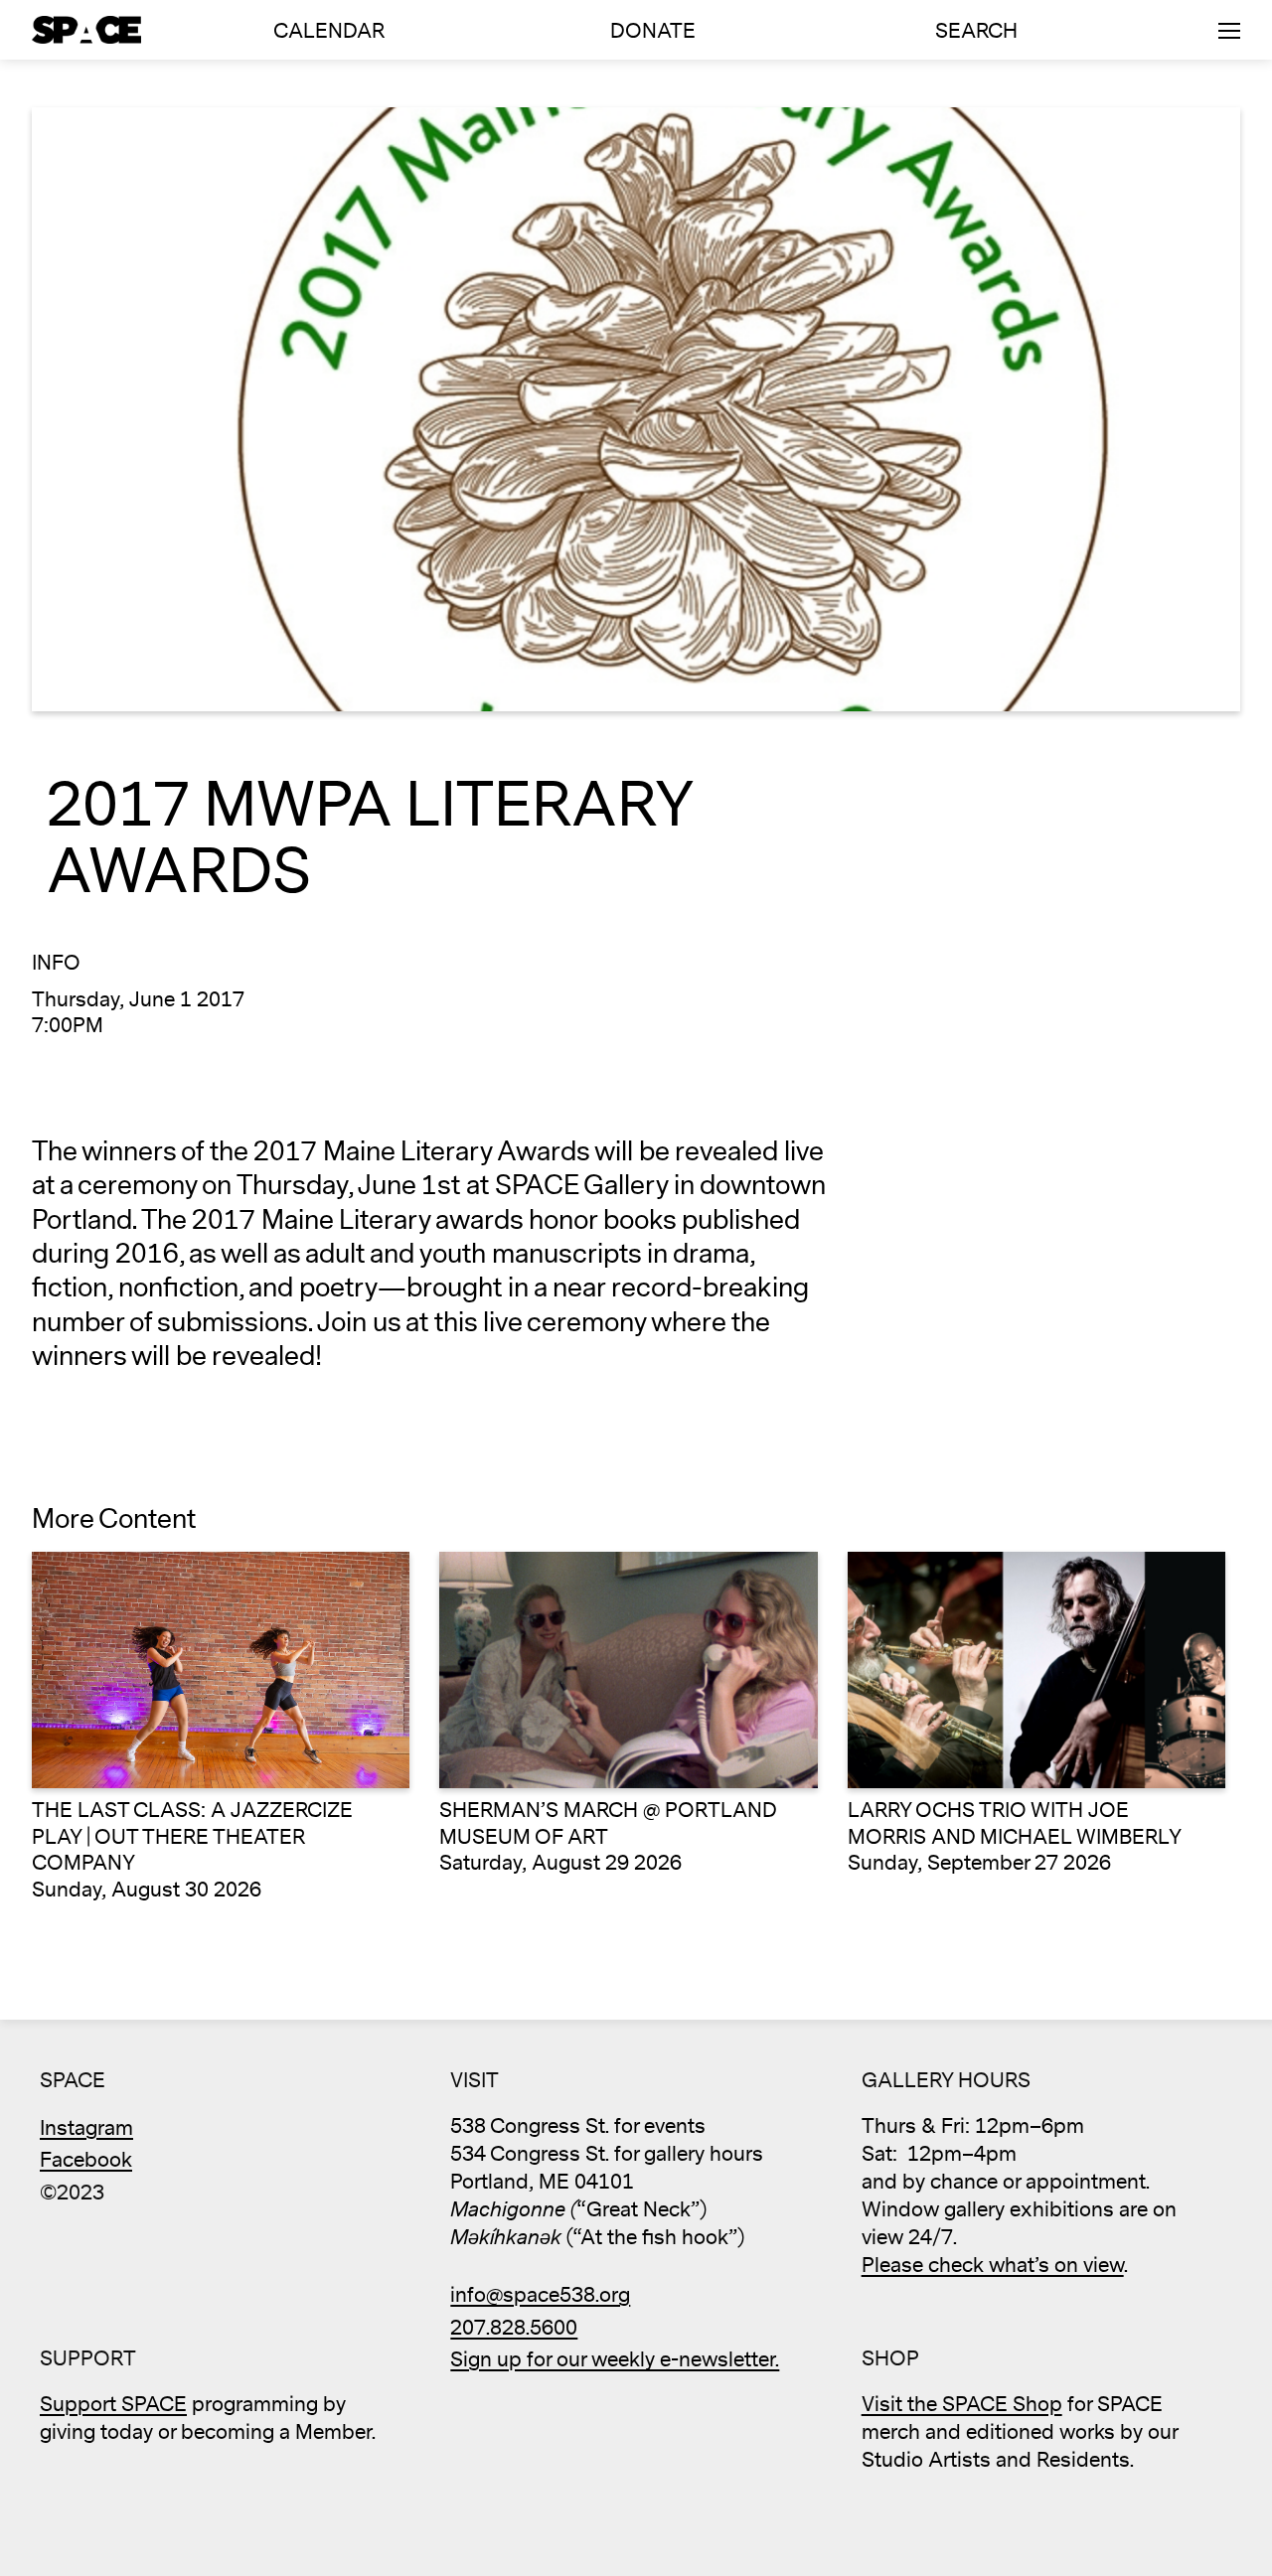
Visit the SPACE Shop (962, 2405)
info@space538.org (540, 2295)
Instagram (86, 2128)
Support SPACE (113, 2405)
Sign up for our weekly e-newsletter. (615, 2360)
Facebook (86, 2160)
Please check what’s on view (993, 2266)
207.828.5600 (514, 2328)
